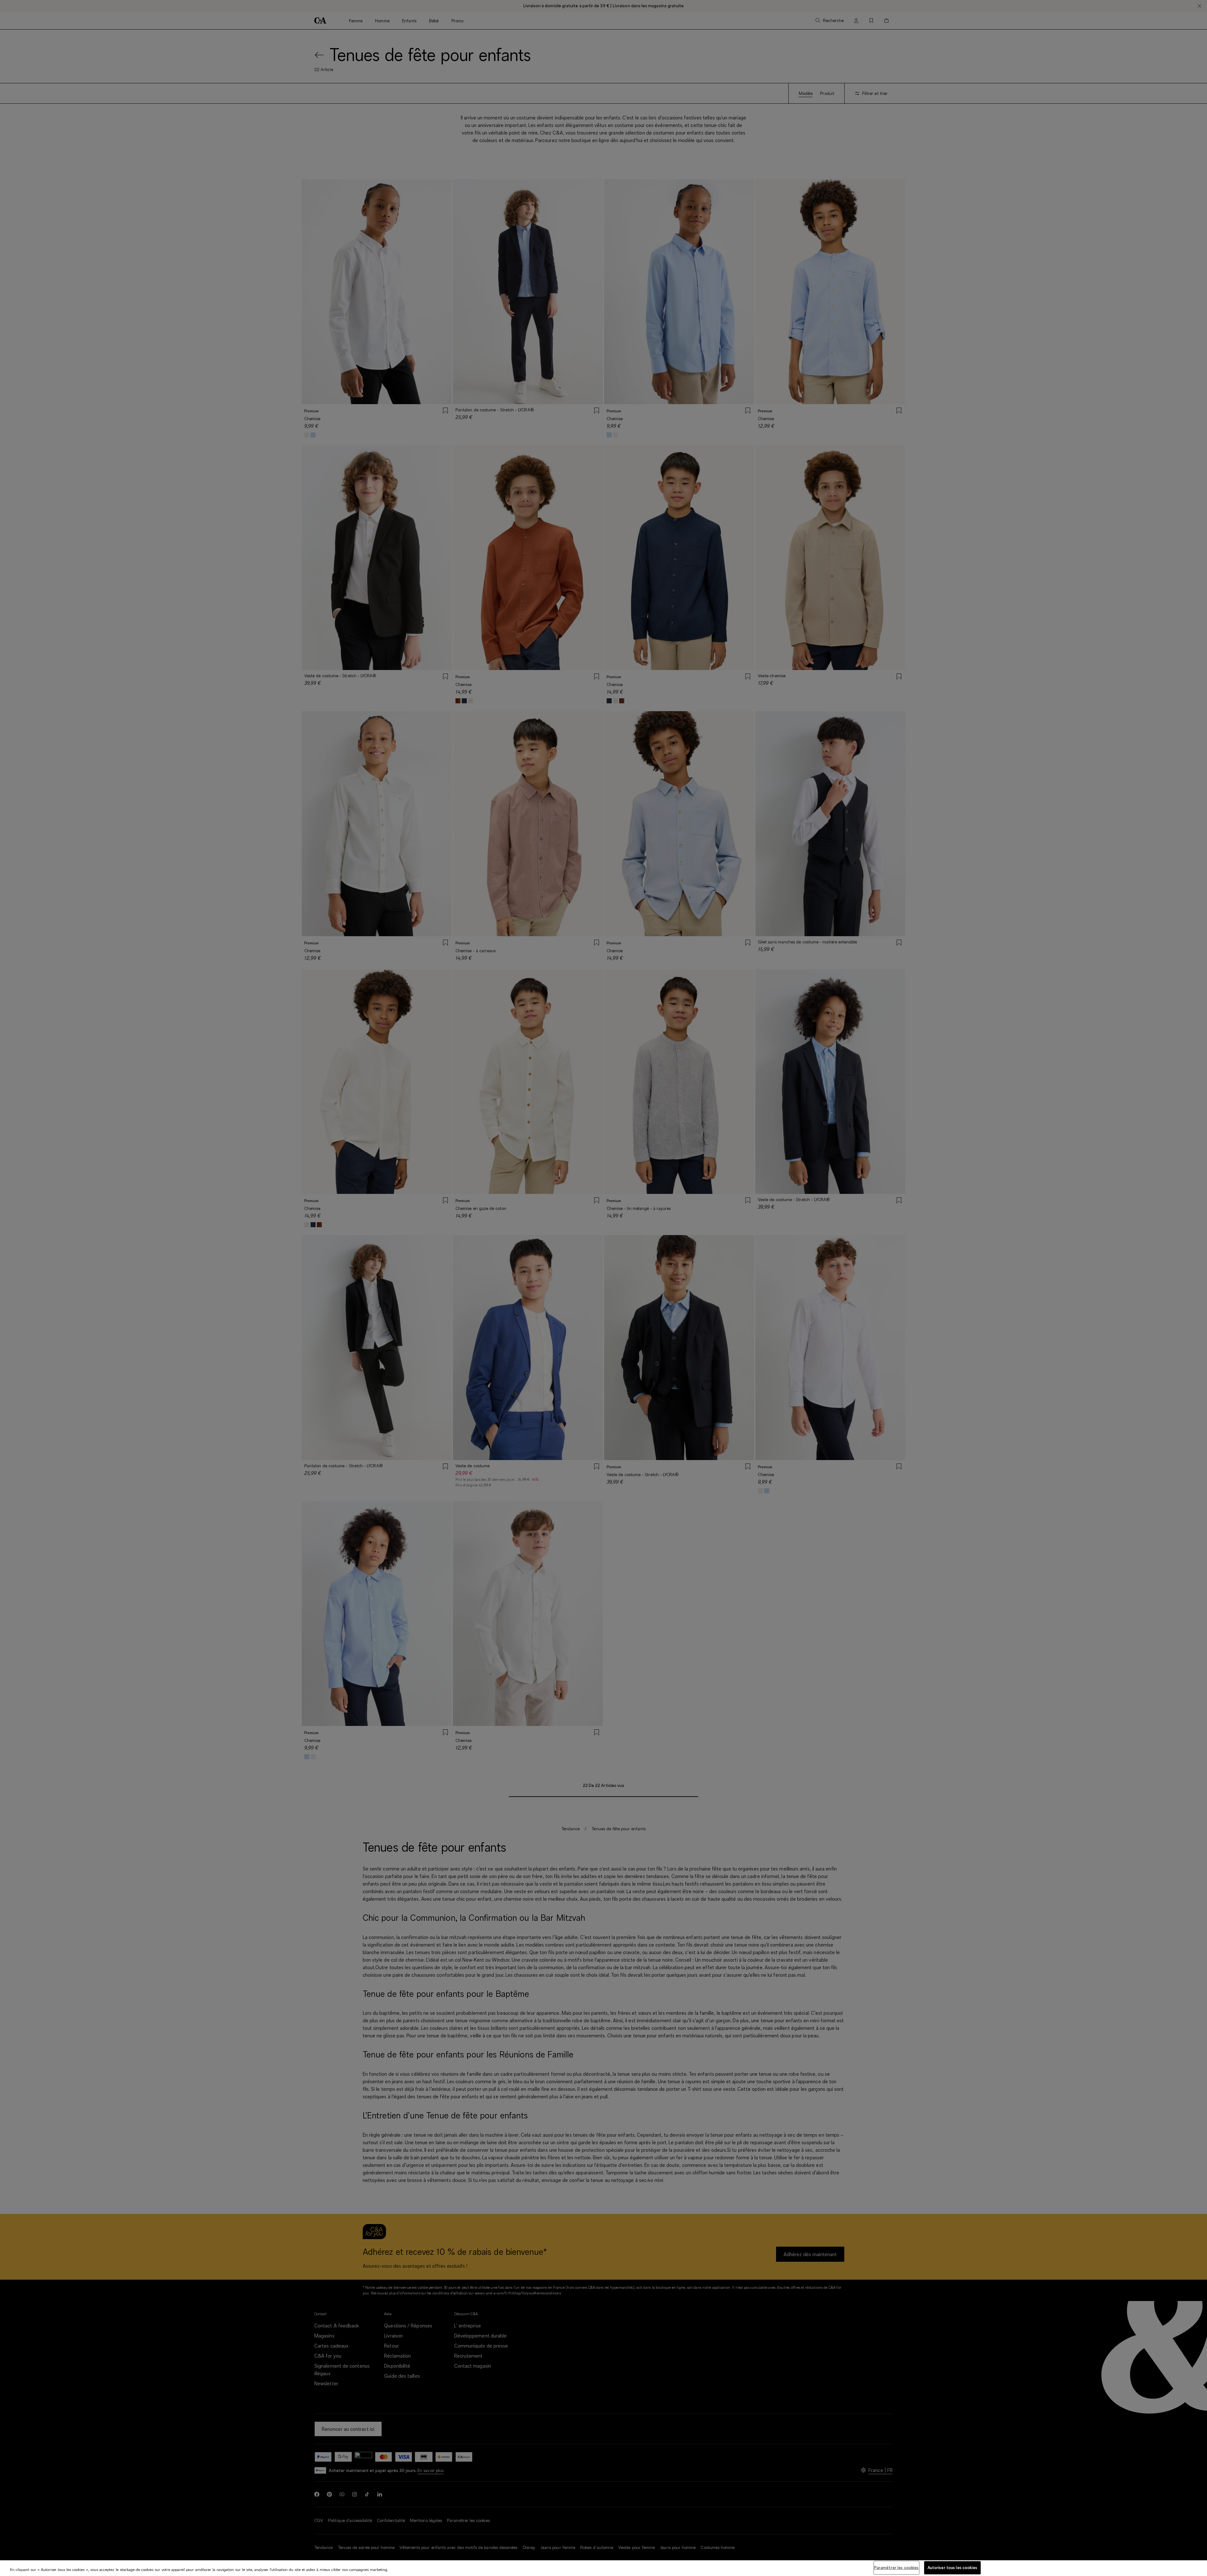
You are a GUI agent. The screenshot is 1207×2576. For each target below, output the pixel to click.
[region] (603, 2568)
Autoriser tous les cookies (952, 2568)
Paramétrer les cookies (896, 2568)
